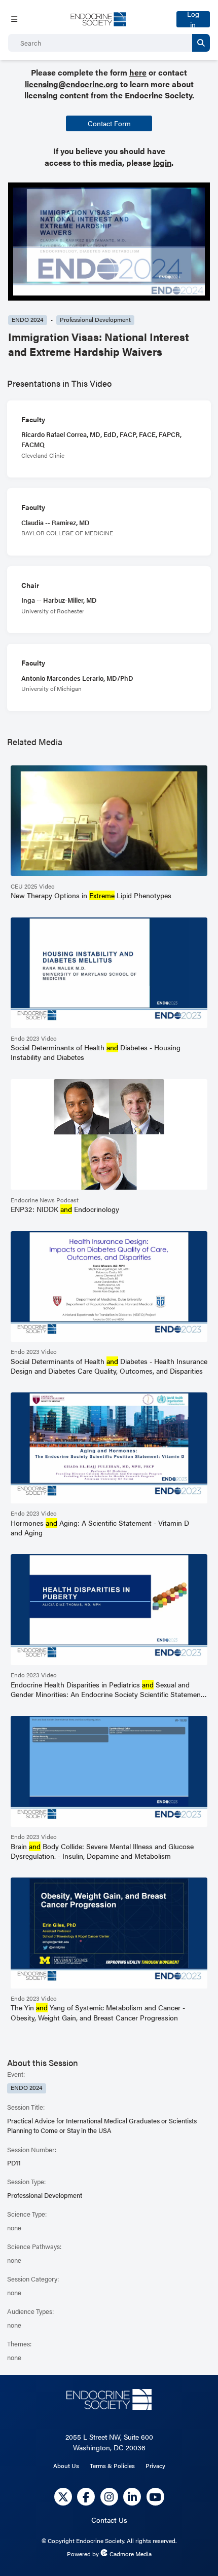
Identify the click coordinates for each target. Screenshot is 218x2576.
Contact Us (109, 2520)
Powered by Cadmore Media (109, 2554)
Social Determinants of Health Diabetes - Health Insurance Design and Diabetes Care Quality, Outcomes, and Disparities (109, 1366)
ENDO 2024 (28, 320)
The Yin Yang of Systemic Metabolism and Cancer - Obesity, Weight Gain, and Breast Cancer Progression (98, 2012)
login (162, 162)
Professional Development (95, 320)
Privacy (155, 2465)
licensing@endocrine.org (71, 84)
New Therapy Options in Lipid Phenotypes (91, 895)
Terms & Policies (112, 2465)
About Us (66, 2465)
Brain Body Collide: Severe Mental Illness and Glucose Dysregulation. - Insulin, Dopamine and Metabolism (102, 1851)
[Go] (201, 43)
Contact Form (109, 123)
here (138, 72)
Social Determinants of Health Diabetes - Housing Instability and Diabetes (96, 1052)
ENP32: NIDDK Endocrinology (65, 1209)
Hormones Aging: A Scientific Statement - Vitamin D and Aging (100, 1528)
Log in (193, 19)
